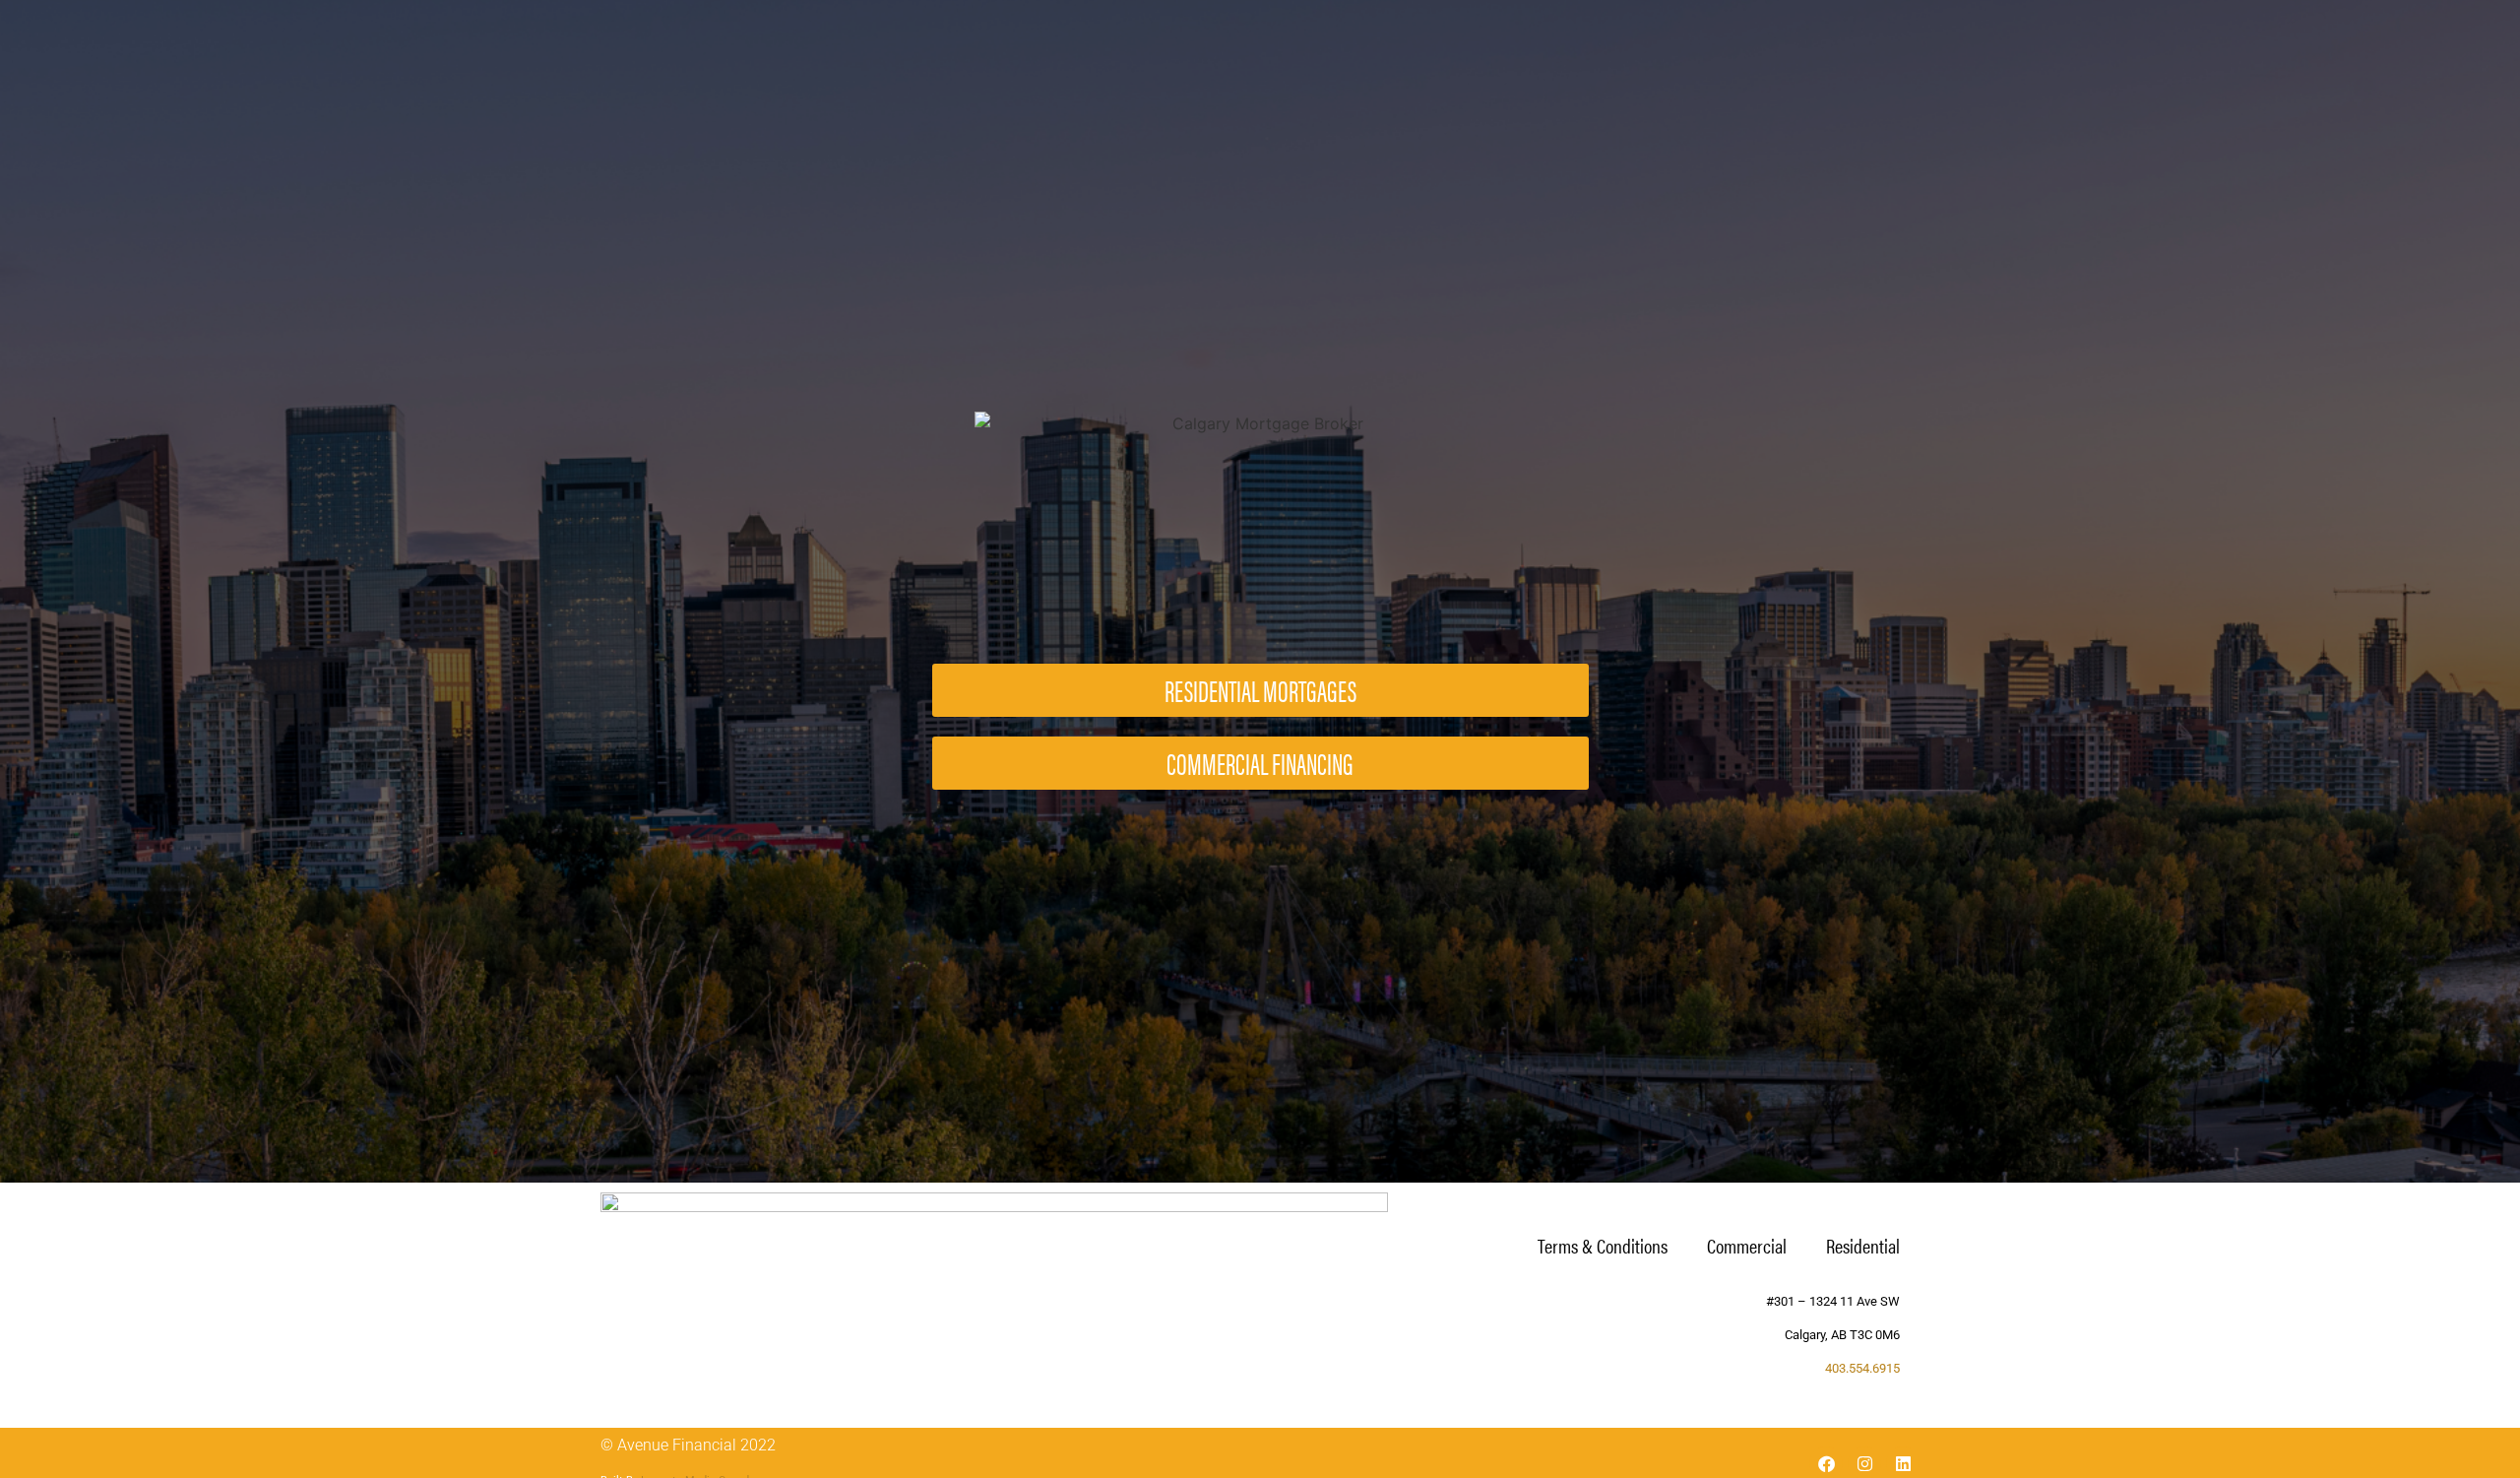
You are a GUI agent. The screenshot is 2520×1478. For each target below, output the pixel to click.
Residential (1863, 1245)
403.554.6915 (1862, 1368)
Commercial (1747, 1245)
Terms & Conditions (1603, 1245)
